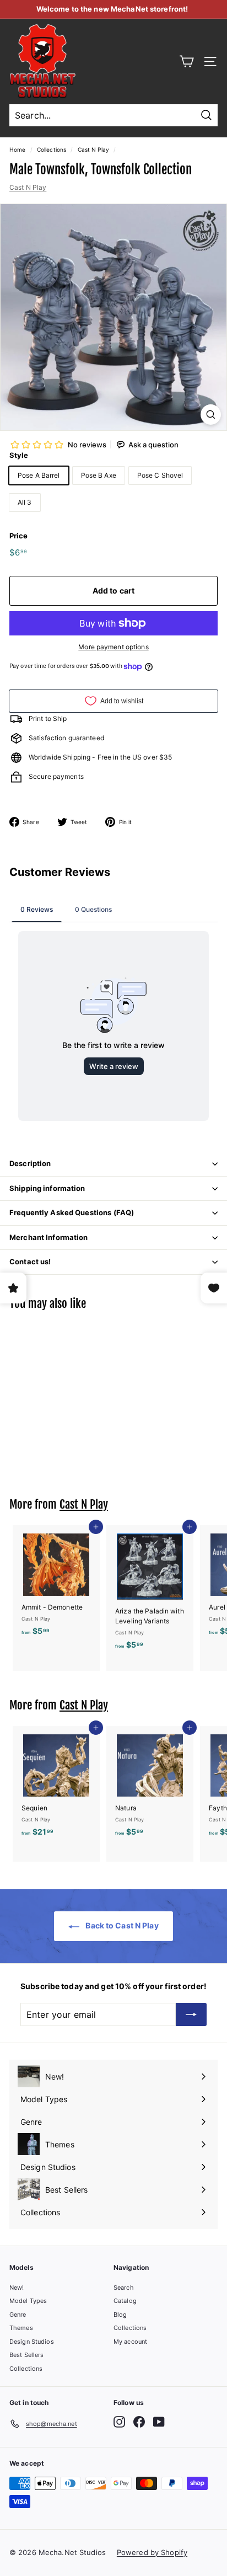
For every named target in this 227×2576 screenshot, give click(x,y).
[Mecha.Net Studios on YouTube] (159, 2422)
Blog (120, 2315)
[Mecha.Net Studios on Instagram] (119, 2422)
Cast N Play (93, 149)
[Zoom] (211, 415)
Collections (52, 149)
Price (19, 536)
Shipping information (47, 1188)
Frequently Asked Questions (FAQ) (72, 1212)
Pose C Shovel (160, 475)
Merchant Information (49, 1237)
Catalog (125, 2301)
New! (17, 2288)
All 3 (25, 502)
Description (30, 1163)
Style (19, 455)
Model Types (28, 2301)
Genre (18, 2315)
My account (130, 2342)
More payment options (113, 647)
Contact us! (30, 1262)
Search (124, 2288)
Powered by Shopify (152, 2552)
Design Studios (32, 2342)
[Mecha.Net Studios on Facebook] (139, 2422)
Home (17, 149)
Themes (21, 2328)
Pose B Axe (99, 475)
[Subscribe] (191, 2014)
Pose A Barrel (39, 475)
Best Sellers (26, 2355)
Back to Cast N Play (121, 1925)
